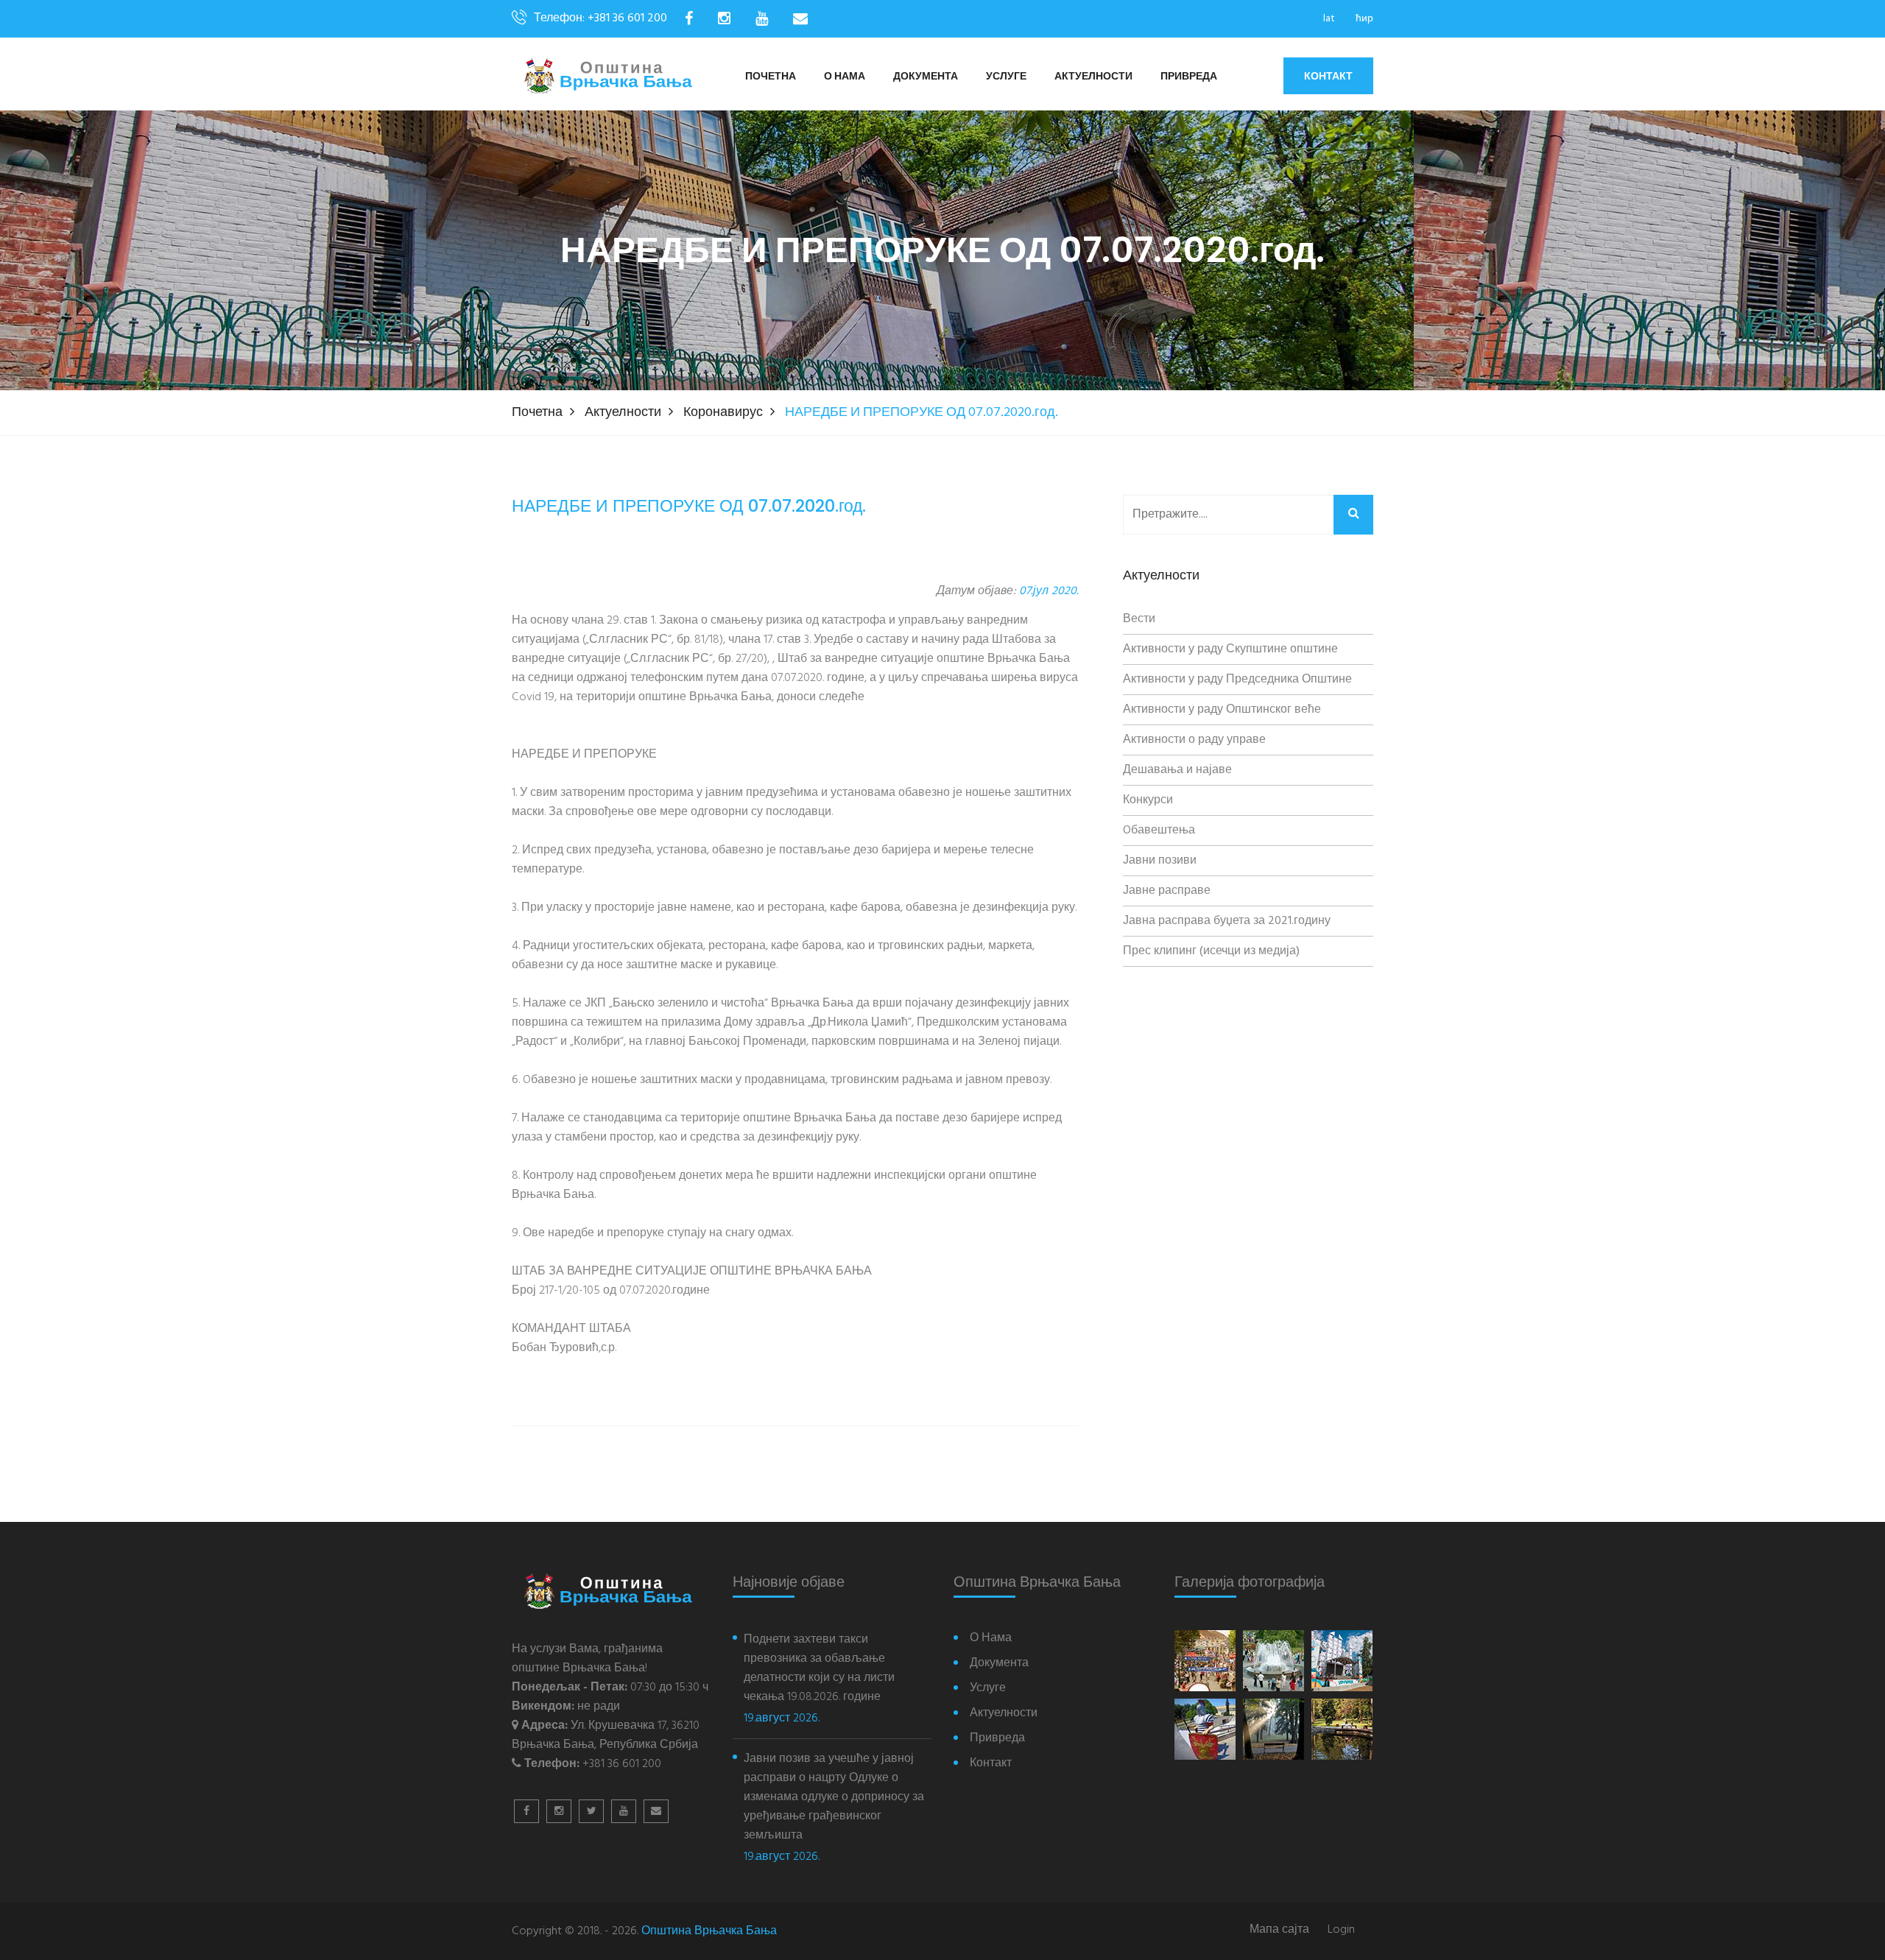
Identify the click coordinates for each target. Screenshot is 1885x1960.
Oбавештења (1159, 831)
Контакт (1328, 76)
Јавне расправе (1167, 891)
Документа (926, 77)
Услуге (1006, 77)
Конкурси (1148, 800)
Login (1341, 1930)
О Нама (845, 77)
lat (1329, 19)
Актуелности (1093, 77)
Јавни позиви (1160, 861)
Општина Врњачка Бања (709, 1931)
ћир (1364, 19)
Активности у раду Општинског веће (1222, 710)
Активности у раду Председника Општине (1237, 680)
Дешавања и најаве (1177, 770)
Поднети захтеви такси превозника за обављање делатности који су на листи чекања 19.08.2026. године (819, 1668)
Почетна (771, 77)
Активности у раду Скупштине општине (1230, 649)
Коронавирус (723, 413)
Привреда (1189, 77)
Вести (1139, 619)
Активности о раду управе (1194, 740)
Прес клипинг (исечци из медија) (1211, 951)
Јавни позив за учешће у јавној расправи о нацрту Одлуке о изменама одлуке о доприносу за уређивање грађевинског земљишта (834, 1797)
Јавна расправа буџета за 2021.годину (1227, 921)
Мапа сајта (1279, 1930)
